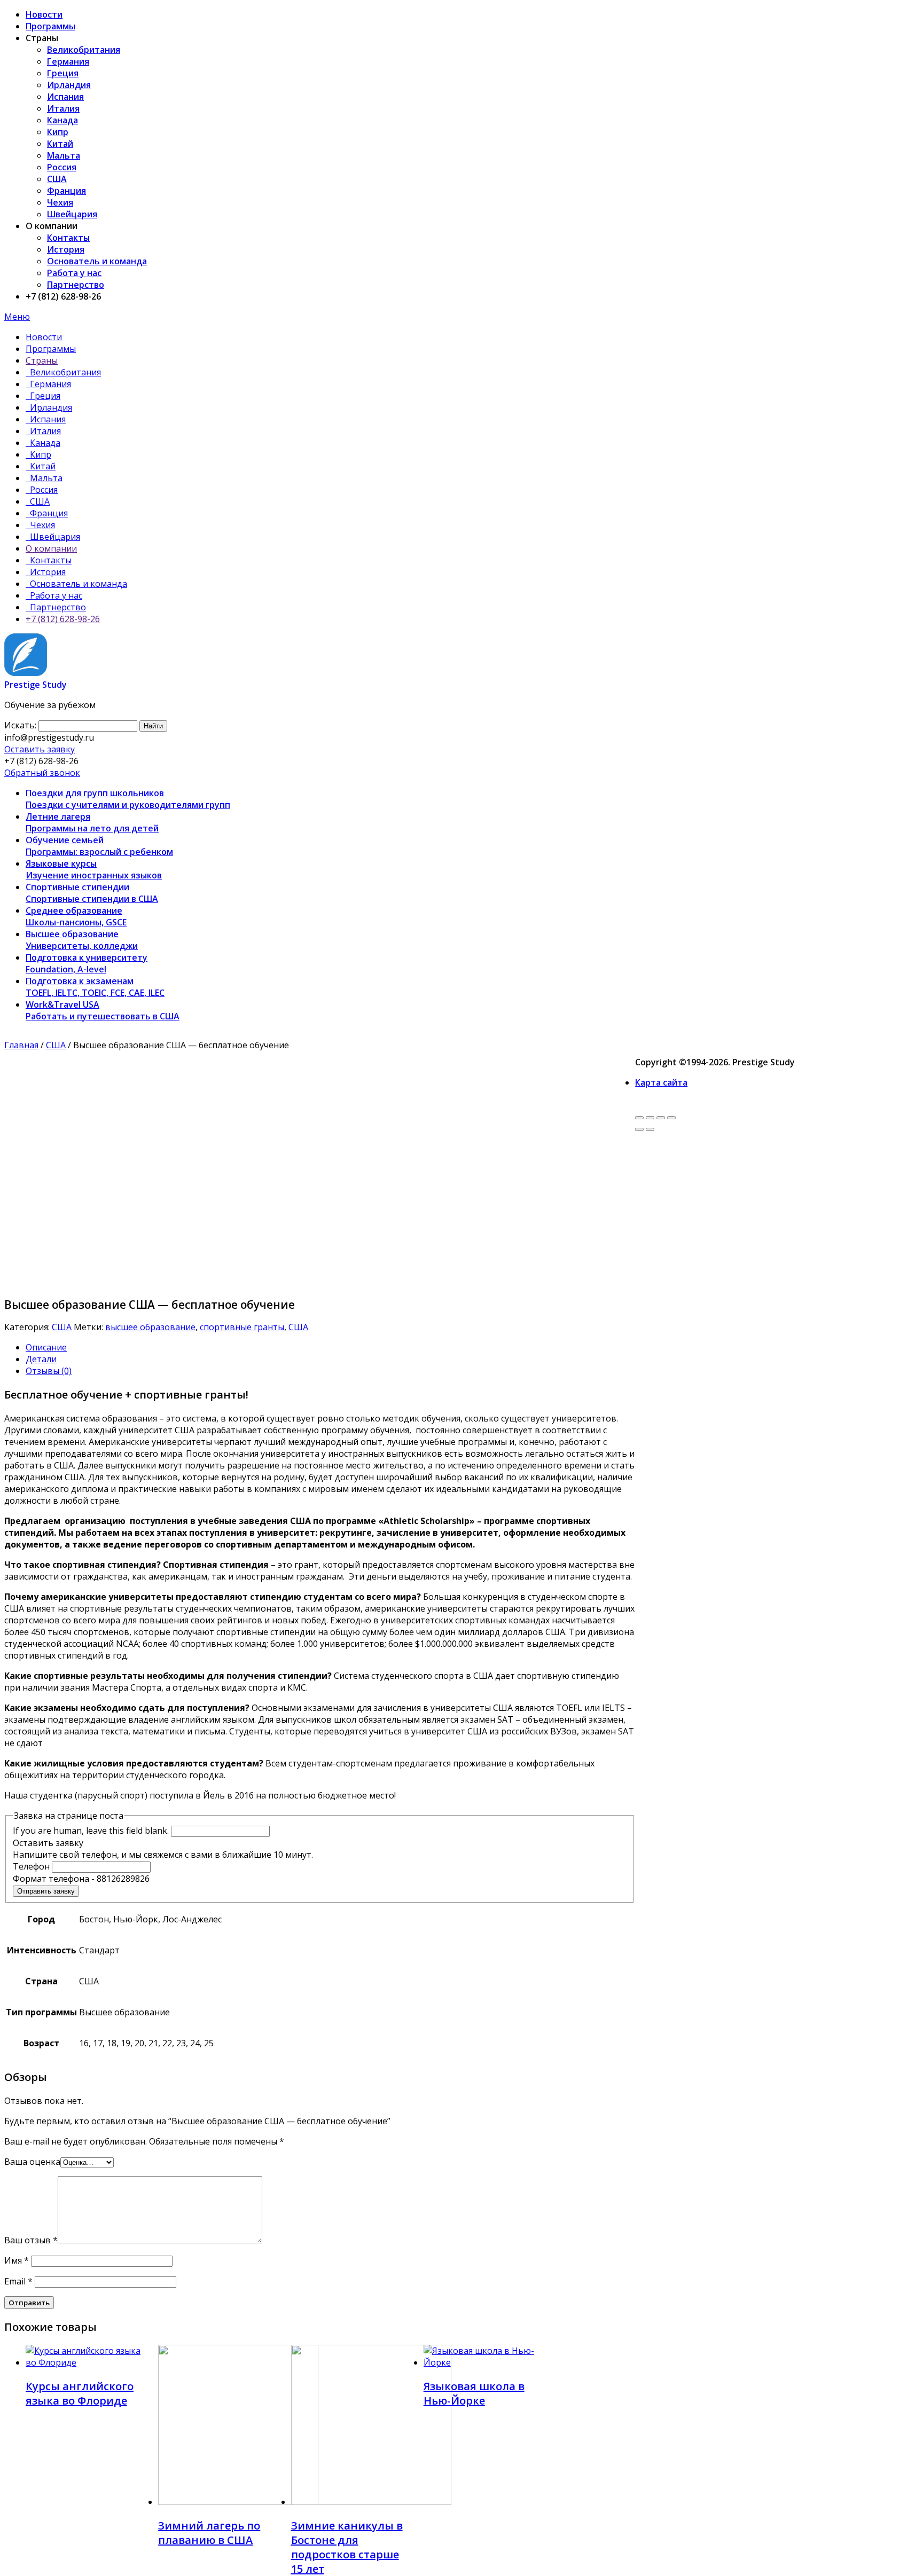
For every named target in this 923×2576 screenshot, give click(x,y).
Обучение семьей (99, 846)
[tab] (330, 1347)
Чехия (60, 202)
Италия (63, 108)
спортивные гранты (242, 1327)
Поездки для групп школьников (128, 799)
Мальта (64, 155)
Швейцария (72, 214)
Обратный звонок (42, 773)
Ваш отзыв (31, 2240)
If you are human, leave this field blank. (91, 1831)
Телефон (32, 1866)
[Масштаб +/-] (671, 1118)
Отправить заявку (46, 1891)
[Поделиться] (650, 1118)
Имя (17, 2260)
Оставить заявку (40, 749)
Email (18, 2281)
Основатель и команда (97, 261)
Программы (50, 26)
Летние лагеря (92, 822)
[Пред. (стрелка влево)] (639, 1129)
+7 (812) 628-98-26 (63, 619)
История (66, 249)
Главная (21, 1045)
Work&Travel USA (103, 1010)
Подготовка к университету (87, 963)
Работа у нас (74, 273)
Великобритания (84, 50)
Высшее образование (82, 940)
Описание (46, 1347)
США (57, 179)
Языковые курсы (94, 869)
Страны (42, 360)
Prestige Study (36, 685)
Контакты (68, 238)
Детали (41, 1359)
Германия (68, 61)
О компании (51, 548)
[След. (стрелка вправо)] (650, 1129)
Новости (44, 14)
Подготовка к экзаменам (95, 987)
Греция (63, 73)
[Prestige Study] (26, 673)
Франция (67, 191)
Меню (17, 317)
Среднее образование (76, 916)
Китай (60, 144)
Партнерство (76, 285)
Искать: (20, 725)
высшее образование (150, 1327)
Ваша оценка (32, 2162)
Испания (65, 97)
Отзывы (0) (49, 1371)
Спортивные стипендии (92, 893)
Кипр (58, 132)
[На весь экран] (661, 1118)
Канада (62, 120)
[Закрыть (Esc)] (639, 1118)
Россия (62, 167)
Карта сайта (661, 1082)
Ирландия (69, 85)
